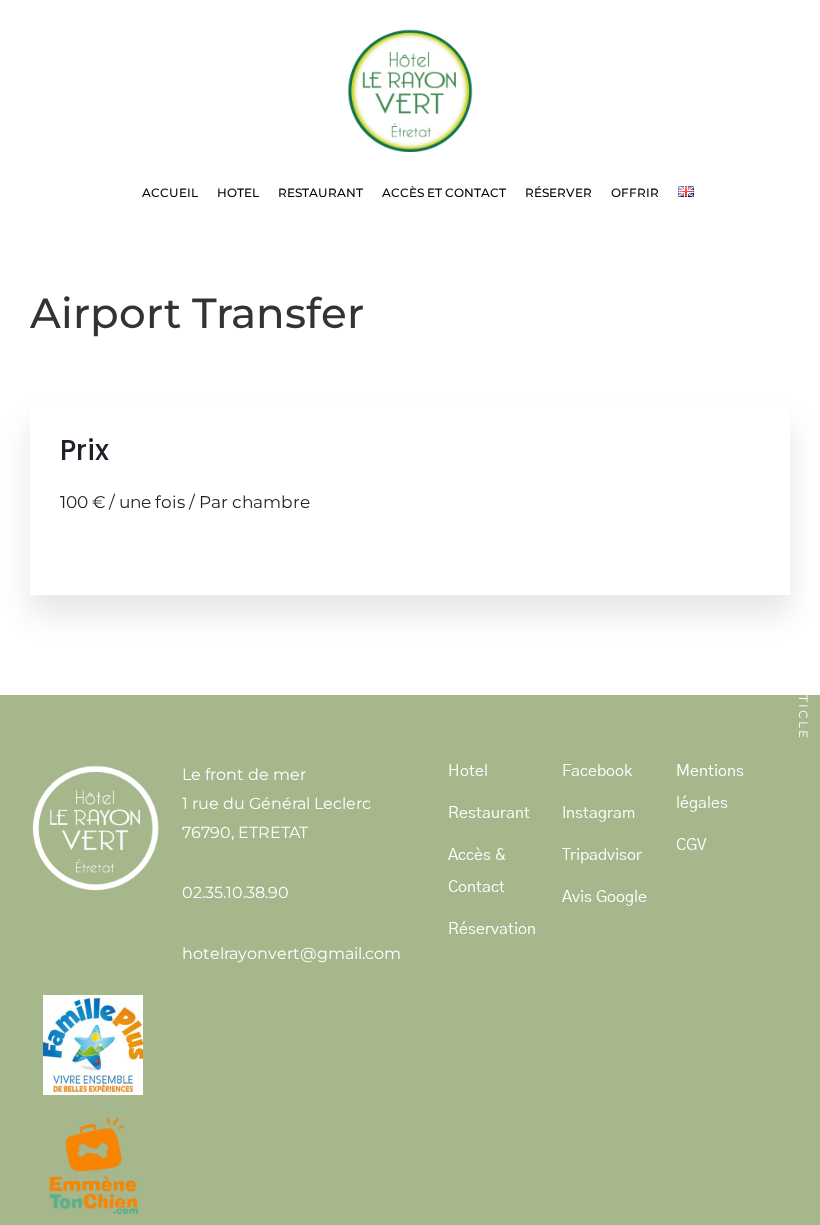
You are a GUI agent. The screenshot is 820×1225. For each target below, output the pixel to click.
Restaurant (320, 192)
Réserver (558, 192)
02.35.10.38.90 (235, 892)
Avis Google (604, 897)
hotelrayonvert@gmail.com (291, 953)
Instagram (598, 813)
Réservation (492, 929)
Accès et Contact (444, 192)
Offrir (635, 192)
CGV (691, 845)
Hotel (238, 192)
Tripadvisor (602, 855)
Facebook (597, 771)
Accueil (170, 192)
